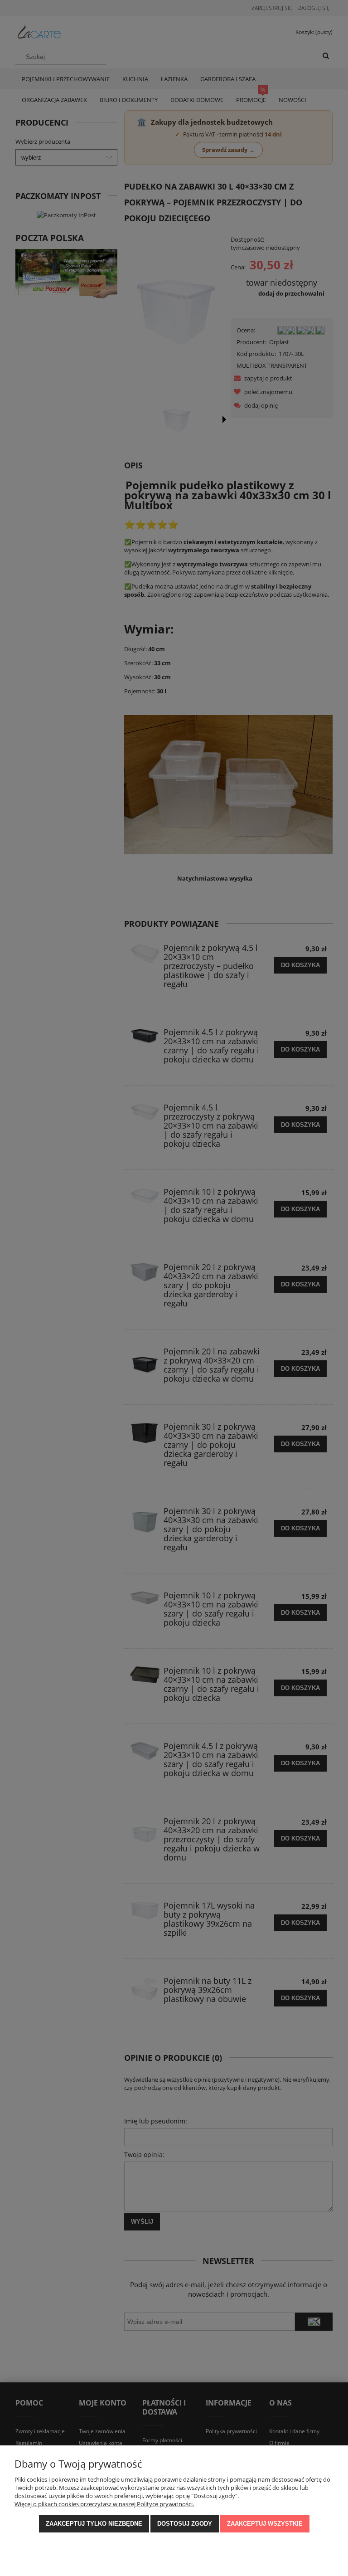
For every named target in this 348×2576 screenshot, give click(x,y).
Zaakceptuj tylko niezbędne (94, 2524)
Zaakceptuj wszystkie (265, 2524)
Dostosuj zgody (185, 2524)
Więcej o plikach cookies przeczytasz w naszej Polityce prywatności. (104, 2504)
